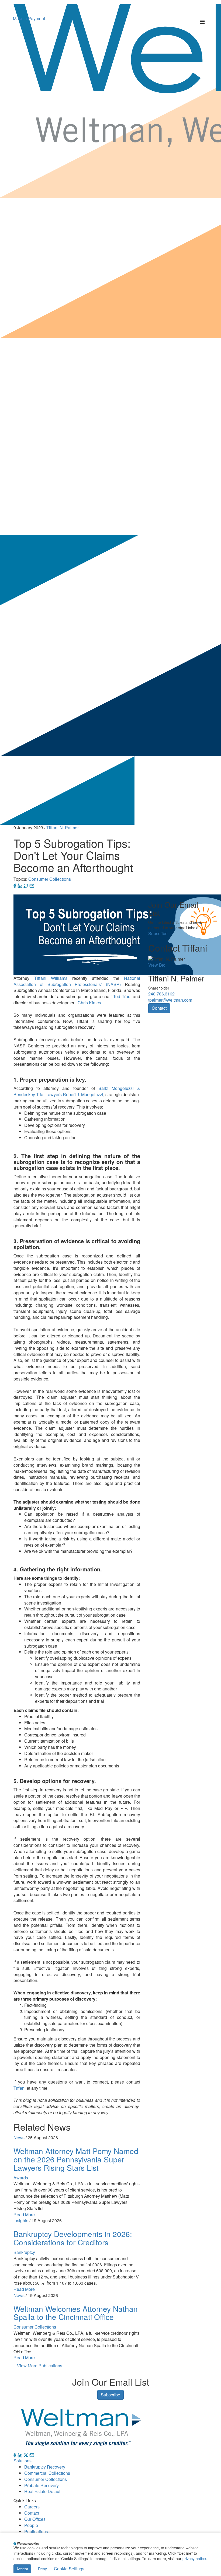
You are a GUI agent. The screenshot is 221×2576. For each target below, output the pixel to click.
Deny (42, 2569)
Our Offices (35, 2519)
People (31, 2525)
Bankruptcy (24, 2252)
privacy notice (194, 2558)
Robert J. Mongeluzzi (83, 1094)
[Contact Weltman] (32, 2454)
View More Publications (40, 2366)
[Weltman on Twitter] (26, 2454)
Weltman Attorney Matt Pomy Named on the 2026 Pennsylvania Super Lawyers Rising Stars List (76, 2159)
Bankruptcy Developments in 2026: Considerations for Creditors (73, 2238)
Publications (36, 2531)
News (19, 2138)
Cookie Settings (69, 2569)
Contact (159, 1008)
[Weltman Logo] (81, 2427)
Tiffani (20, 2088)
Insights (21, 2220)
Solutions (23, 2461)
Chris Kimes (89, 1003)
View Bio (157, 965)
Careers (32, 2507)
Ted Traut (122, 996)
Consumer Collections (50, 879)
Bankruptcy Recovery (45, 2467)
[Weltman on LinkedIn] (20, 2454)
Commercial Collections (47, 2473)
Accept (22, 2569)
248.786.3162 (161, 994)
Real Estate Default (43, 2491)
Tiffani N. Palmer (63, 828)
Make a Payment (29, 18)
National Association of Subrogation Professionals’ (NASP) (77, 981)
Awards (21, 2178)
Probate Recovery (42, 2485)
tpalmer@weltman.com (170, 1000)
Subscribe (158, 933)
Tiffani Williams (51, 978)
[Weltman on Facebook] (15, 2454)
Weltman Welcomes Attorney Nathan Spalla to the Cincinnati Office (76, 2313)
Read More (24, 2215)
